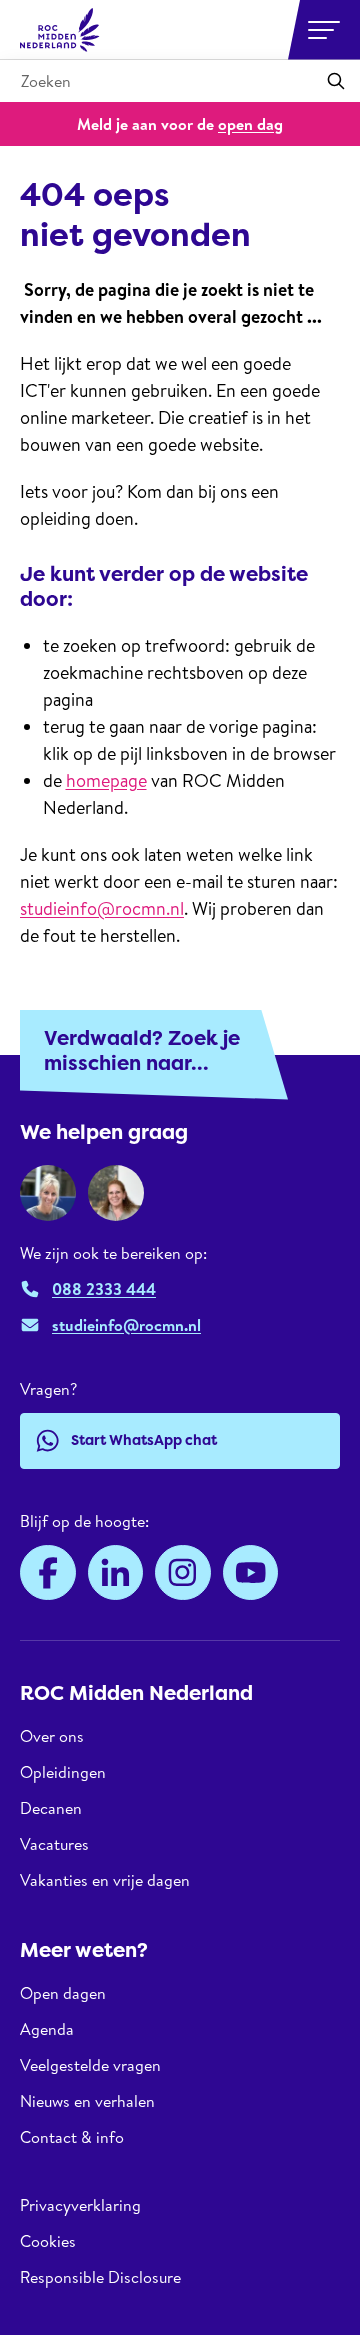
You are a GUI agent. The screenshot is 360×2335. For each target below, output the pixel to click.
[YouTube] (251, 1573)
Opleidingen (63, 1772)
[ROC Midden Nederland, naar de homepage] (60, 30)
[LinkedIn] (116, 1573)
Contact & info (72, 2137)
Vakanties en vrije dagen (105, 1880)
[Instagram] (183, 1573)
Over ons (52, 1736)
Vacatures (54, 1844)
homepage (106, 780)
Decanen (51, 1808)
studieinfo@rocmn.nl (102, 908)
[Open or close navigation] (324, 30)
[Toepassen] (336, 81)
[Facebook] (48, 1573)
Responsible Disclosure (100, 2277)
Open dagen (63, 1993)
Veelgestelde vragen (90, 2065)
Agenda (47, 2029)
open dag (250, 124)
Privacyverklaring (80, 2205)
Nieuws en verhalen (87, 2101)
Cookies (48, 2241)
